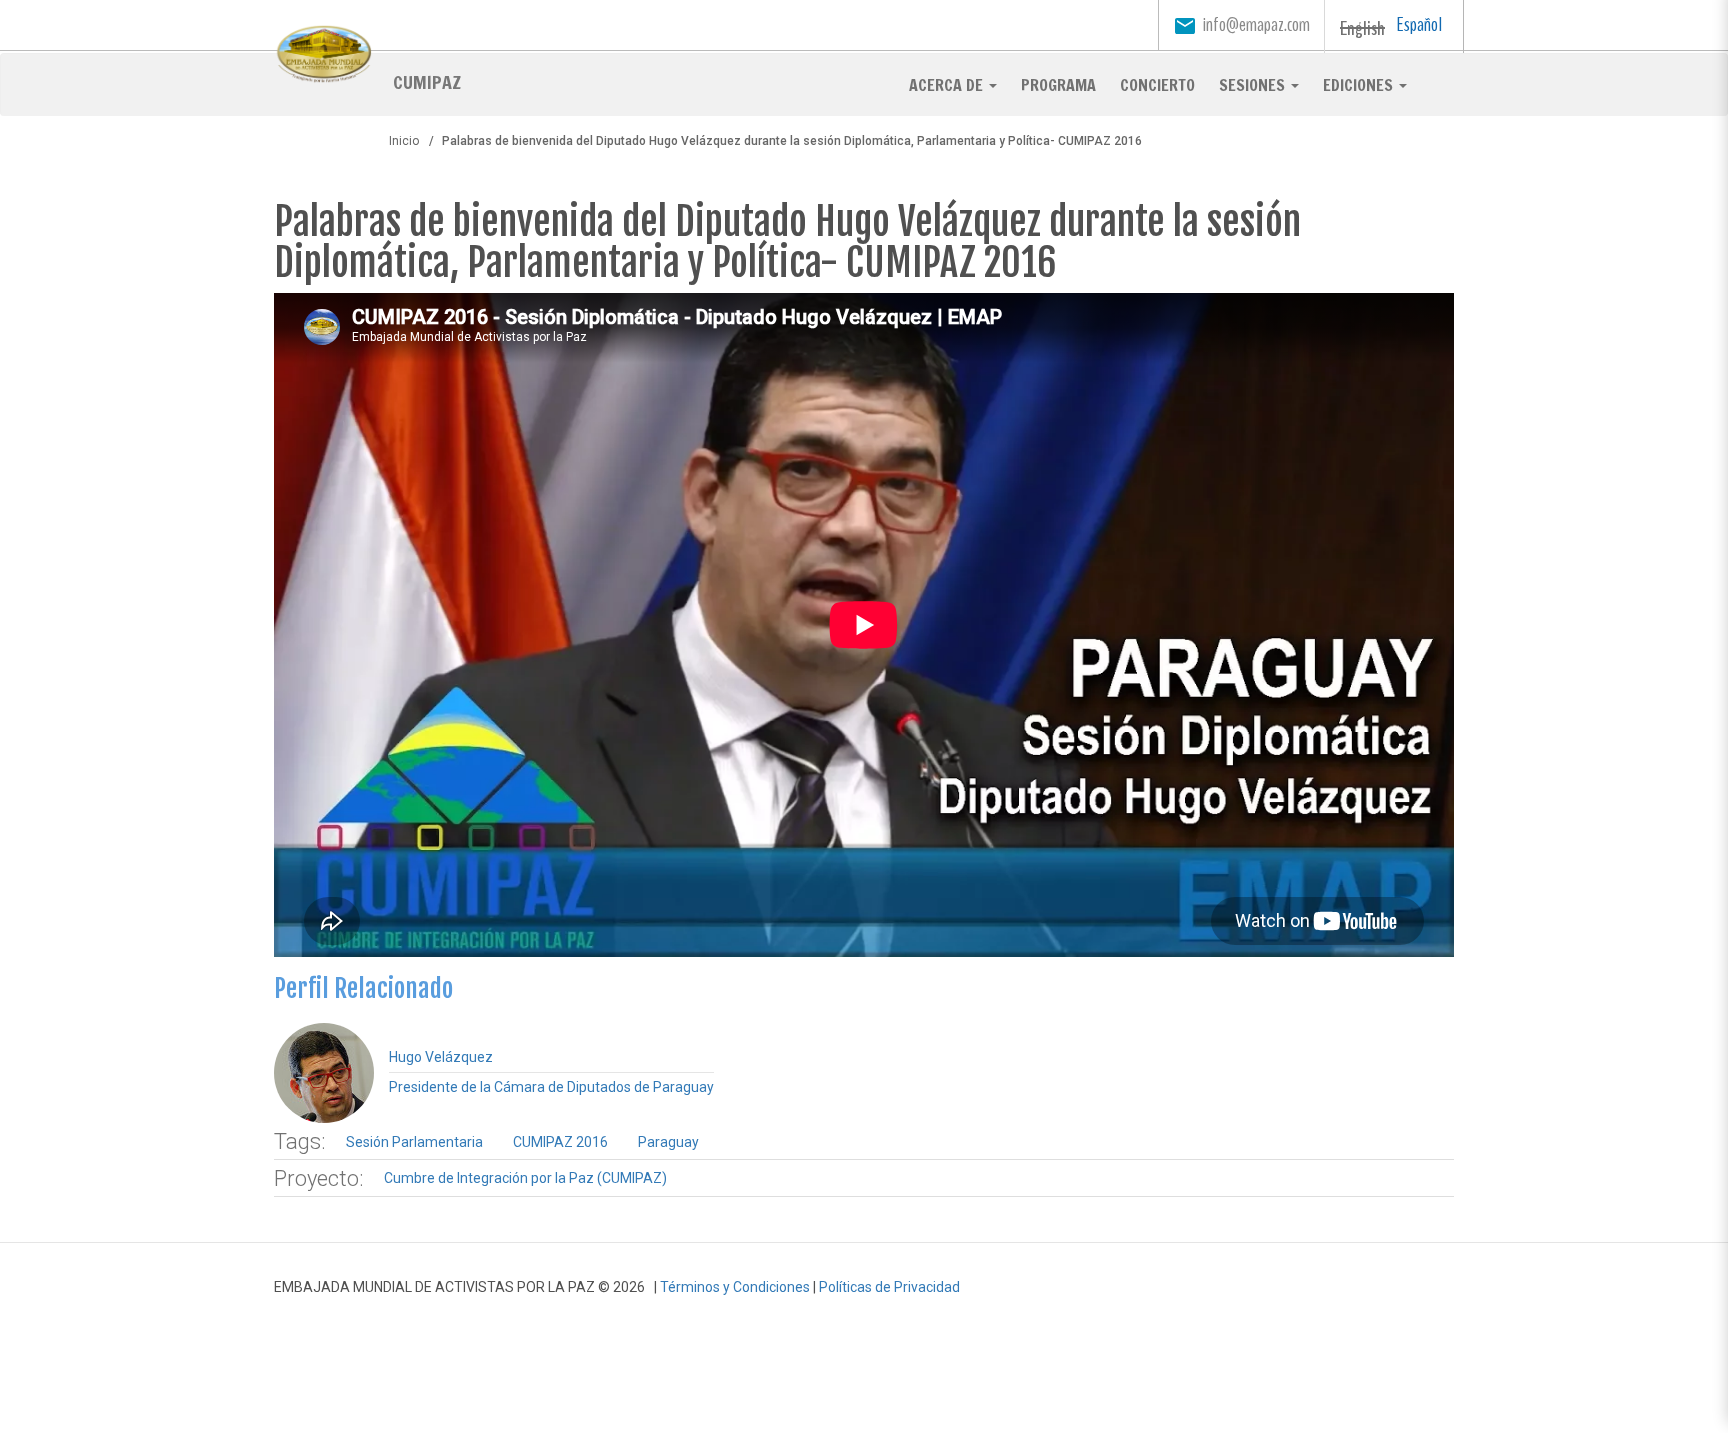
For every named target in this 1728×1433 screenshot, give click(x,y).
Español (1419, 24)
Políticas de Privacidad (889, 1287)
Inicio (404, 141)
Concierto (1157, 85)
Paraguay (668, 1142)
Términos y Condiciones (735, 1287)
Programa (1058, 85)
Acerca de (948, 85)
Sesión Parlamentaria (414, 1142)
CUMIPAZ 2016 (560, 1142)
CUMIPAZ (427, 81)
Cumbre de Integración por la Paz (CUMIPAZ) (525, 1178)
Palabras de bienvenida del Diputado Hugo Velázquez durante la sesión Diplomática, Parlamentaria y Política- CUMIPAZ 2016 (787, 242)
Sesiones (1254, 85)
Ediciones (1360, 85)
